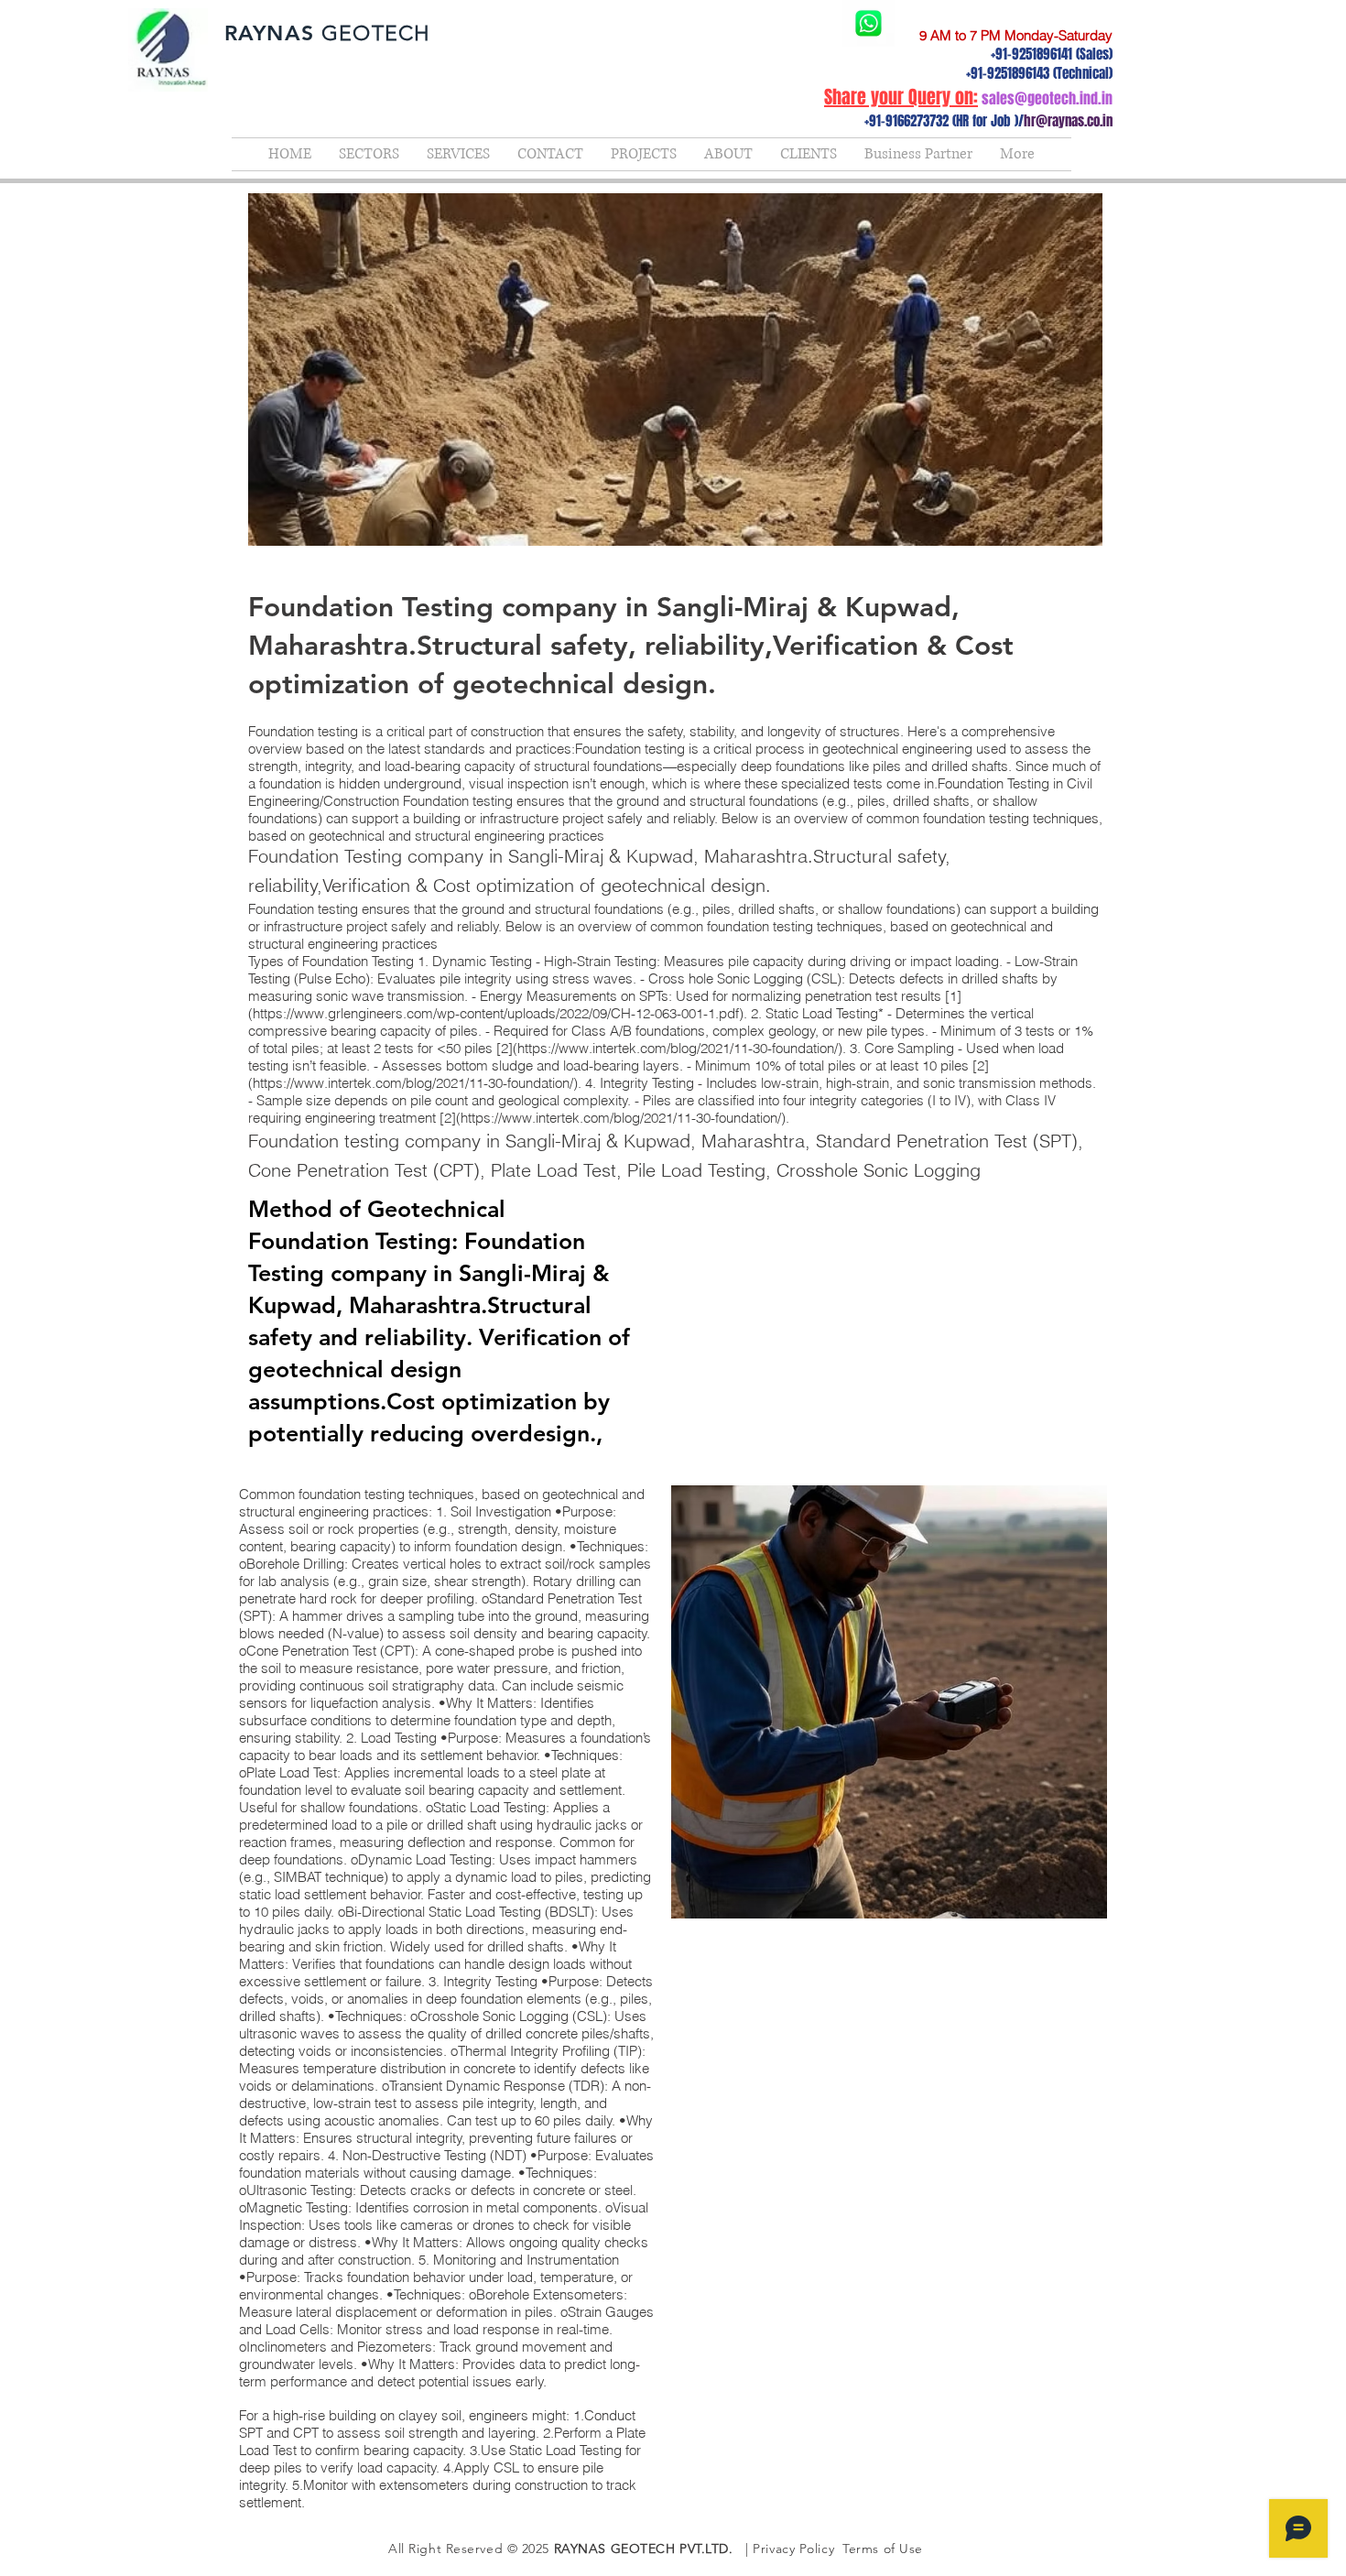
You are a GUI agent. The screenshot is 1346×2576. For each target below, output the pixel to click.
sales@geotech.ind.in (1047, 98)
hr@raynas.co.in (1068, 121)
